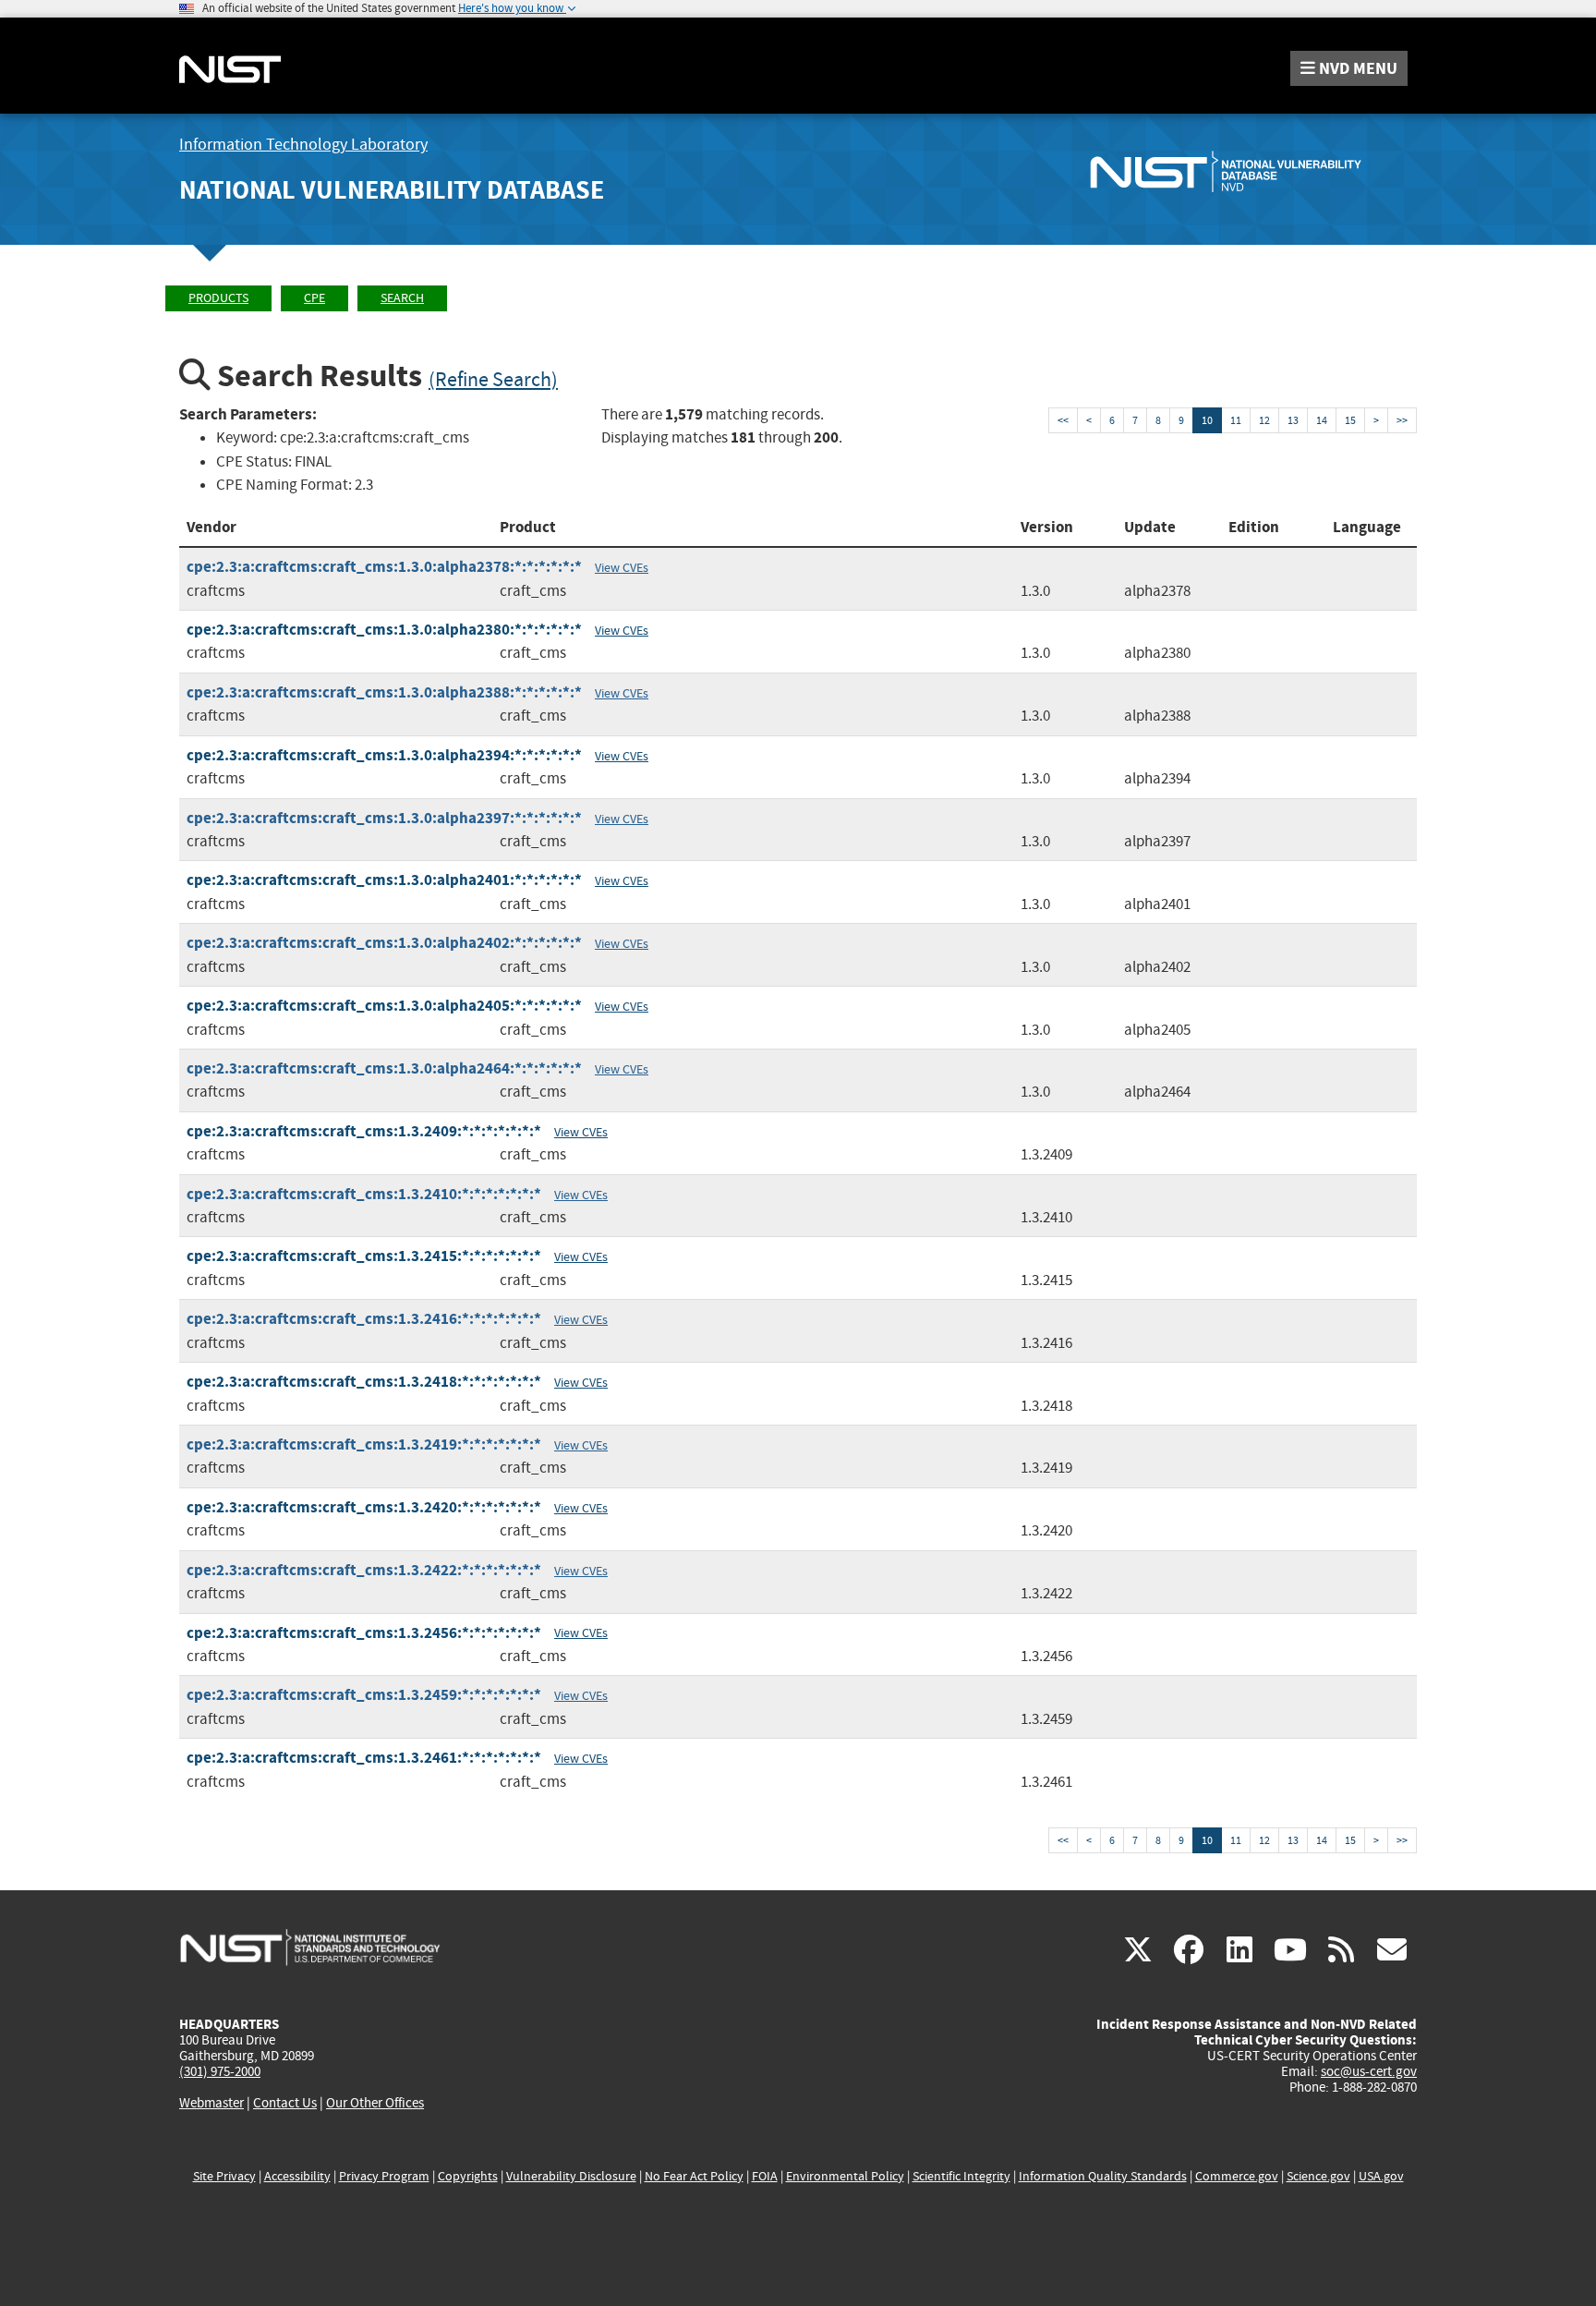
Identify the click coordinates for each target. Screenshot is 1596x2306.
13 (1293, 420)
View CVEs (622, 567)
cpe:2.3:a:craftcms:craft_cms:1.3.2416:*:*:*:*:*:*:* (364, 1319)
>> (1402, 420)
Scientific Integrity (961, 2176)
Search (402, 298)
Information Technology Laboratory (303, 145)
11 (1236, 420)
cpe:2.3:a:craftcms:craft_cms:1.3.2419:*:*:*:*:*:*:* (364, 1444)
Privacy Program (384, 2176)
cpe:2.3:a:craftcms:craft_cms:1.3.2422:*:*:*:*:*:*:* (364, 1570)
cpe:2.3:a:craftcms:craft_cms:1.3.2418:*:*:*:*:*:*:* (364, 1382)
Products (218, 298)
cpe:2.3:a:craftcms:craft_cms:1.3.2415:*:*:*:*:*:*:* (364, 1256)
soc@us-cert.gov (1369, 2071)
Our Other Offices (375, 2103)
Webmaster (212, 2103)
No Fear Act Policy (694, 2176)
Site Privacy (224, 2176)
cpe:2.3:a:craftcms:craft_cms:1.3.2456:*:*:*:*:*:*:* (364, 1633)
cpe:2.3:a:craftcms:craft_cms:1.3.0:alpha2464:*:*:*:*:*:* (384, 1068)
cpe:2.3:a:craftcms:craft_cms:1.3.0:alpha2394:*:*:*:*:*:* (384, 755)
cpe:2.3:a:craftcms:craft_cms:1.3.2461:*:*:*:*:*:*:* (364, 1758)
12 (1264, 420)
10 (1207, 420)
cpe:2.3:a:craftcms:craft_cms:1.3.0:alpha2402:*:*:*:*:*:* (384, 943)
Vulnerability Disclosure (571, 2176)
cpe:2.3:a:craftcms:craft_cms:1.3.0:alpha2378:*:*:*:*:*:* (384, 567)
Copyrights (468, 2176)
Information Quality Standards (1103, 2176)
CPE (314, 298)
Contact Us (285, 2103)
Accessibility (297, 2176)
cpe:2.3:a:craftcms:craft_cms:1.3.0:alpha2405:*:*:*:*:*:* (384, 1006)
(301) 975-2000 (220, 2071)
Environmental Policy (845, 2176)
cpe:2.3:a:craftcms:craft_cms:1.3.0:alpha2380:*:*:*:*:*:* (384, 630)
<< (1063, 420)
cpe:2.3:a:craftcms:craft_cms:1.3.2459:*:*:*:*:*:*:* (364, 1695)
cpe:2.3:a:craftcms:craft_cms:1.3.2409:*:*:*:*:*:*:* (364, 1131)
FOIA (765, 2176)
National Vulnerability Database (392, 190)
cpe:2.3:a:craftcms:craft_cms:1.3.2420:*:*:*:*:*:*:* (364, 1507)
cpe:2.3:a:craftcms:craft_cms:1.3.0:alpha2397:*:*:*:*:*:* (384, 818)
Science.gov (1318, 2176)
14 (1322, 420)
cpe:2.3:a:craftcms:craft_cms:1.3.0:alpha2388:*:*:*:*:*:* (384, 692)
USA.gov (1381, 2176)
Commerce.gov (1237, 2176)
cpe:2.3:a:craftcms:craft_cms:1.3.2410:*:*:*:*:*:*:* (364, 1194)
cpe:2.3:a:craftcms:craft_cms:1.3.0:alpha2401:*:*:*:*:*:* (384, 880)
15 (1350, 420)
